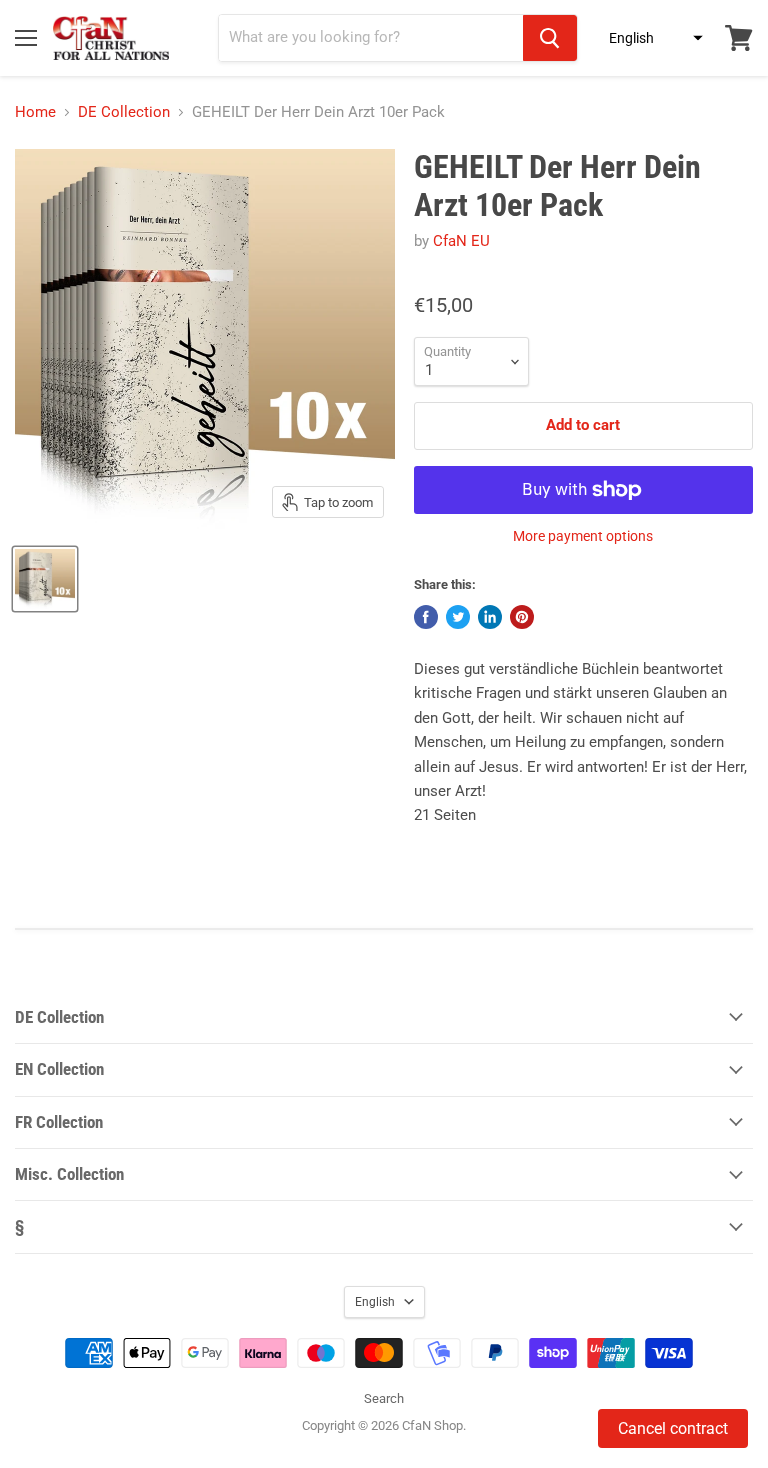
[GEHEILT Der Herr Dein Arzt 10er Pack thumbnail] (45, 579)
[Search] (550, 38)
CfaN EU (461, 241)
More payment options (583, 536)
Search (384, 1398)
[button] (650, 38)
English (375, 1302)
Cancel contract (673, 1428)
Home (35, 112)
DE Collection (124, 112)
